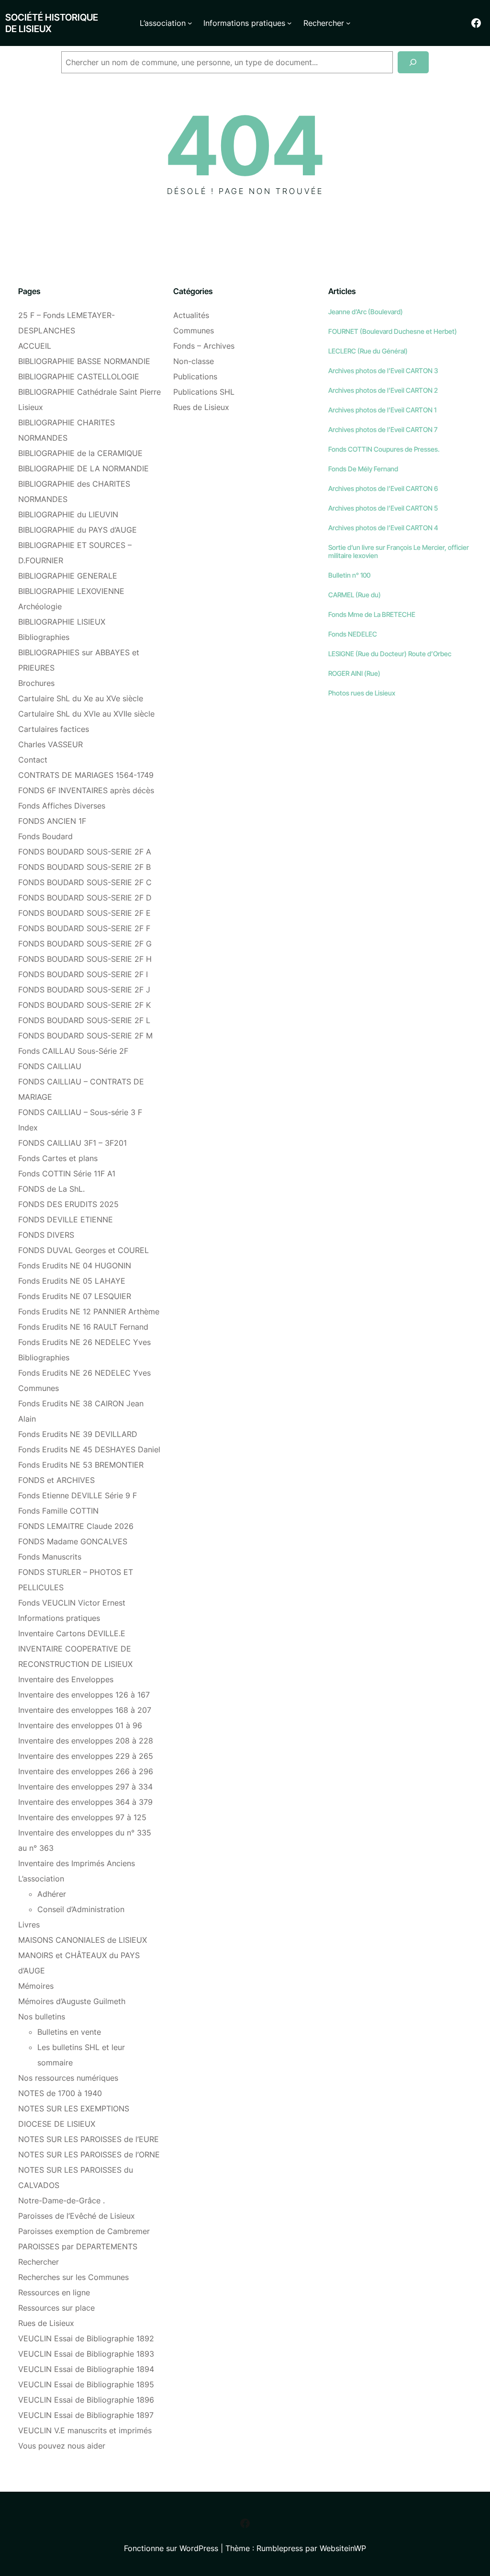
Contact (33, 760)
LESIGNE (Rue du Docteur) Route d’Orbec (390, 654)
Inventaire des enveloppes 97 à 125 (82, 1817)
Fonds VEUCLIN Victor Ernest (72, 1603)
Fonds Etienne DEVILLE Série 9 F (78, 1495)
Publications (195, 376)
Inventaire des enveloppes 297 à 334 (85, 1787)
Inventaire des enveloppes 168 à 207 (85, 1710)
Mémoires (36, 1986)
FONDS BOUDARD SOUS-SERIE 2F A (85, 852)
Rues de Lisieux (46, 2323)
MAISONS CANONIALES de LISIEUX (83, 1940)
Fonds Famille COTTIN (58, 1511)
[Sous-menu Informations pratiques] (290, 23)
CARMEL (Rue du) (355, 595)
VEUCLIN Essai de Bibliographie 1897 (86, 2415)
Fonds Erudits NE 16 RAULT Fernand (83, 1327)
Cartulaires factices (54, 729)
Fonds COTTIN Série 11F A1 (67, 1174)
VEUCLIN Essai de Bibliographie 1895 (86, 2384)
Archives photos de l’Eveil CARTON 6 (383, 488)
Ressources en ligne (54, 2292)
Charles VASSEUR (50, 744)
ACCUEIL (35, 346)
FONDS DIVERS (46, 1235)
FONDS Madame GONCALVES (73, 1541)
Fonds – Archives (204, 346)
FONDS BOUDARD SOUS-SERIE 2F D (85, 898)
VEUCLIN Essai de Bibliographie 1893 (86, 2354)
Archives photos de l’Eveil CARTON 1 (382, 410)
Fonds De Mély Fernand (363, 469)
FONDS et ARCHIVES (56, 1480)
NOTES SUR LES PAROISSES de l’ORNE (89, 2154)
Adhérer (52, 1894)
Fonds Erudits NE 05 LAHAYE (72, 1281)
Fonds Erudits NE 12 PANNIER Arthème (89, 1311)
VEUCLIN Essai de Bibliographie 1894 (86, 2369)
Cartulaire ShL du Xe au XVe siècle (81, 698)
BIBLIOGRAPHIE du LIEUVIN (68, 514)
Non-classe (194, 361)
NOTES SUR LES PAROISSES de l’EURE (89, 2139)
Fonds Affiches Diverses (62, 806)
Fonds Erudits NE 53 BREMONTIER (81, 1465)
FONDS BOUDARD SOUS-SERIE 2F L (84, 1020)
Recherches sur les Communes (73, 2277)
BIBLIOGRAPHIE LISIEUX (62, 622)
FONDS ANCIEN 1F (52, 821)
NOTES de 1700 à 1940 (60, 2093)
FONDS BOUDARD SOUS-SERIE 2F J (84, 990)
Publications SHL (204, 392)
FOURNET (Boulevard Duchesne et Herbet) (393, 331)
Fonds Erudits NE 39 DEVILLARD (78, 1434)
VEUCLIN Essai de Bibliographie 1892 (86, 2338)
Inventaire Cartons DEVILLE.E (72, 1633)
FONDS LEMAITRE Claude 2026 (76, 1526)
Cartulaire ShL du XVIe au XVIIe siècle (86, 714)
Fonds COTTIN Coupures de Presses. (384, 449)
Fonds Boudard (45, 836)
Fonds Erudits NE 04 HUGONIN (75, 1265)
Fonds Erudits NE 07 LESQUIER (75, 1296)
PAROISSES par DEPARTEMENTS (78, 2246)
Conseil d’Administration (81, 1909)
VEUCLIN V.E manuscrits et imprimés (85, 2430)
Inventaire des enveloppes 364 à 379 (85, 1802)
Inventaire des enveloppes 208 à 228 (86, 1741)
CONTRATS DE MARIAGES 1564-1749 (86, 775)
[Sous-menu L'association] (190, 23)
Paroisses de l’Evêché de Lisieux (77, 2216)
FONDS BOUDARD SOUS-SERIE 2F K (84, 1005)
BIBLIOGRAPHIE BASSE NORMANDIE (84, 361)
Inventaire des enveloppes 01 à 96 (80, 1725)
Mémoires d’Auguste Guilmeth (72, 2001)
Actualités (191, 315)
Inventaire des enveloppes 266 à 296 (86, 1771)
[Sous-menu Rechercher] (348, 23)
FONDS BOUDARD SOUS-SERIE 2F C (85, 882)
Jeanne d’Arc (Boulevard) (366, 312)
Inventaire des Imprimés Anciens (77, 1863)
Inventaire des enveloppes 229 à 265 (86, 1756)
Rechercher (39, 2262)
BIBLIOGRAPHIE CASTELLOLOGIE (79, 376)
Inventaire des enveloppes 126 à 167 (84, 1695)
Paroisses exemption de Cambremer (84, 2231)
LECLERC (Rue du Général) (368, 351)
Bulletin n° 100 (349, 575)
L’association (41, 1879)
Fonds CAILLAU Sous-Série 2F (73, 1051)
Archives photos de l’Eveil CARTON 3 (383, 370)
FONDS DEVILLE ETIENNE (66, 1220)
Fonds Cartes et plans (58, 1158)
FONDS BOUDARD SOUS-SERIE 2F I (83, 974)
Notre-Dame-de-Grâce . (61, 2200)
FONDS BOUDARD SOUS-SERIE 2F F (84, 928)
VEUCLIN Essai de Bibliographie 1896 (86, 2400)
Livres (29, 1925)
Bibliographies (44, 637)
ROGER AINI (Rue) (354, 673)
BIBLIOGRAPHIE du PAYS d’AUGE (78, 530)
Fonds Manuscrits (50, 1557)
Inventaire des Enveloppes (66, 1679)
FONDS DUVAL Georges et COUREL (84, 1250)
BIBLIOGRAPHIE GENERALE (68, 576)
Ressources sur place (56, 2308)
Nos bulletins (42, 2017)
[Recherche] (413, 63)
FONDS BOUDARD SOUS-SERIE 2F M (85, 1036)
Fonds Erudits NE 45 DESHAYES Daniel (89, 1449)
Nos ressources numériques (68, 2078)
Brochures (36, 683)
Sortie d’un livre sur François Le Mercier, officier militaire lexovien (399, 551)
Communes (194, 331)
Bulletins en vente (69, 2032)
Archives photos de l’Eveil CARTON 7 (383, 429)
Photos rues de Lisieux (362, 693)
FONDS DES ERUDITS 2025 (68, 1204)
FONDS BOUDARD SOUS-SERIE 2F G (85, 944)
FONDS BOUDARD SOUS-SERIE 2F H (85, 959)
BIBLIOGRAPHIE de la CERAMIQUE (80, 453)
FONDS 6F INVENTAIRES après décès (86, 790)
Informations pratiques (59, 1618)
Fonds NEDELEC (353, 634)
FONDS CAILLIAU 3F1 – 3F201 (72, 1143)
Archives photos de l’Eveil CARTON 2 (383, 390)
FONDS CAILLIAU (50, 1066)
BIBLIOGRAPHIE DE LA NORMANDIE (84, 468)
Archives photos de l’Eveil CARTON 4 (383, 528)
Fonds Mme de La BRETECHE (372, 614)
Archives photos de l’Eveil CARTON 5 (383, 508)
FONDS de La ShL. (51, 1189)
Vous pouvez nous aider (62, 2446)
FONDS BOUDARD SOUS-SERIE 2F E (84, 913)
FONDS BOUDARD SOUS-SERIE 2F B (84, 867)
